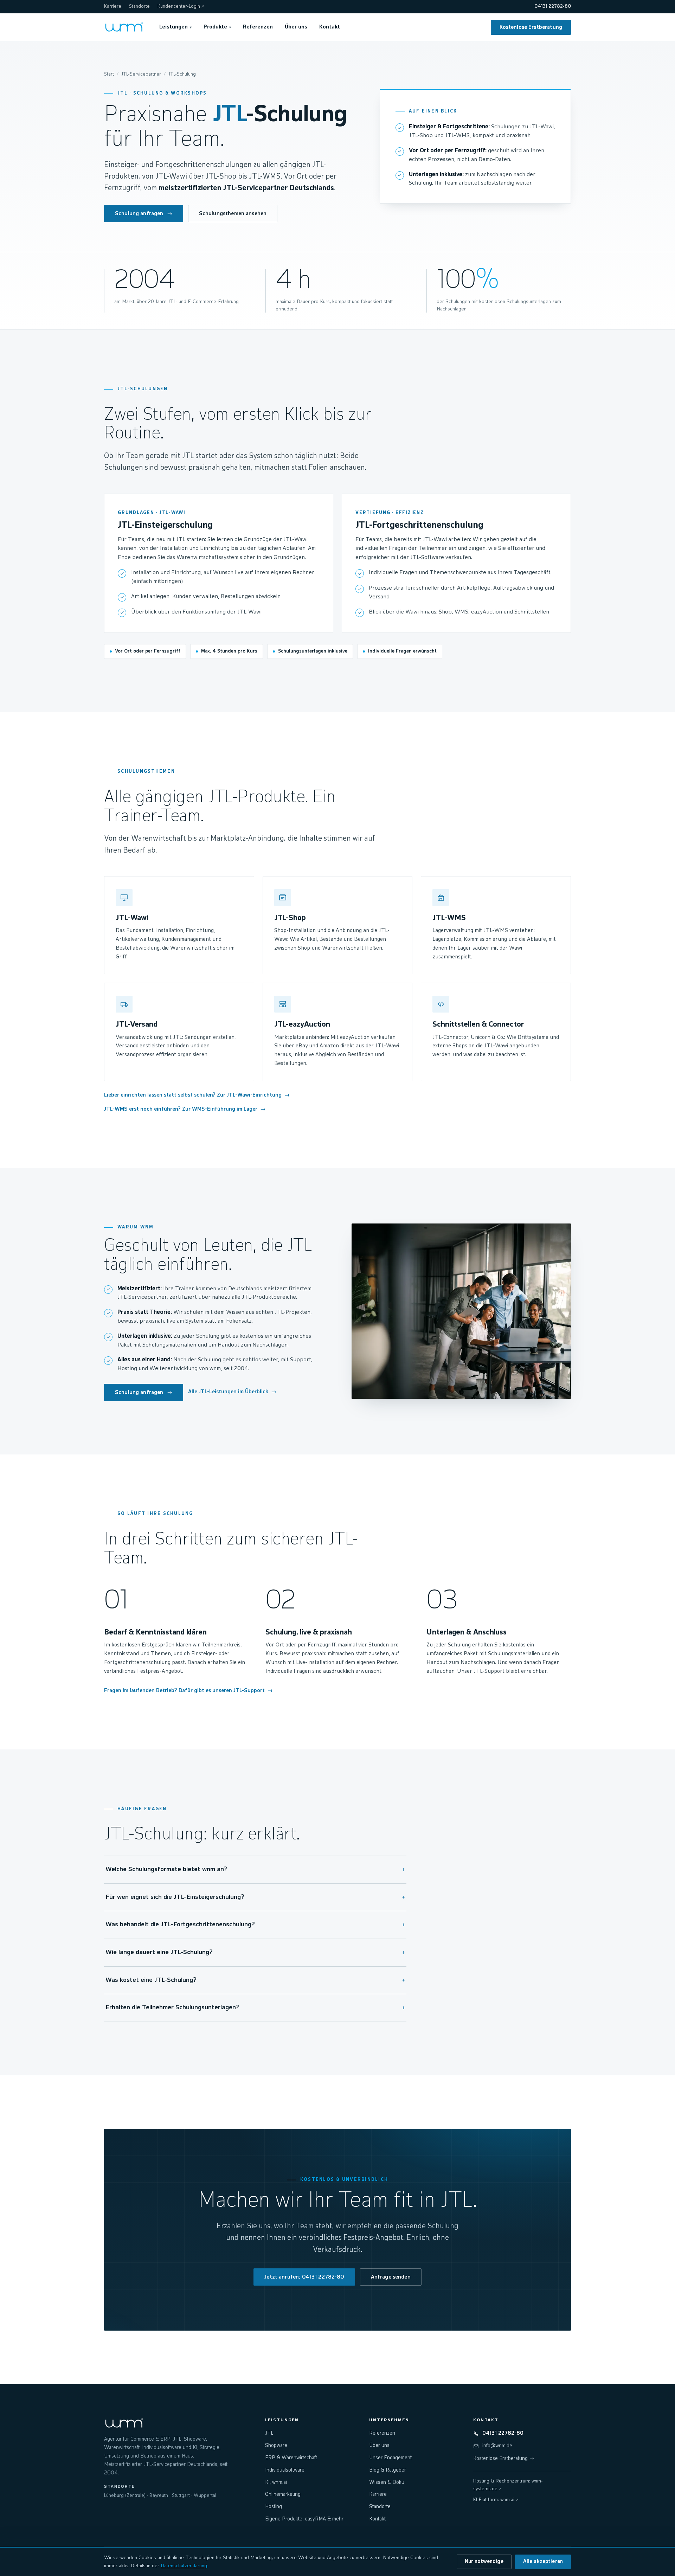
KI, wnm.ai (276, 2482)
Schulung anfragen (144, 214)
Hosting (274, 2507)
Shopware (276, 2446)
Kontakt (330, 27)
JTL (269, 2433)
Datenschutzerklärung (184, 2566)
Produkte (217, 27)
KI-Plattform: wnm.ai (496, 2500)
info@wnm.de (497, 2446)
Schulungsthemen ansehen (233, 214)
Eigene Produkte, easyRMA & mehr (304, 2519)
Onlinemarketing (283, 2494)
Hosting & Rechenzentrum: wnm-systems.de (508, 2485)
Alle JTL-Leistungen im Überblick (232, 1392)
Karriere (113, 7)
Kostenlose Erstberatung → (504, 2459)
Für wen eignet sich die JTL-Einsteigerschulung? (255, 1897)
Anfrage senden (391, 2277)
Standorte (139, 7)
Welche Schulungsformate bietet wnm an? (255, 1870)
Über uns (296, 27)
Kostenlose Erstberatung (531, 27)
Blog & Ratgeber (388, 2470)
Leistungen (175, 27)
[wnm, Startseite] (124, 27)
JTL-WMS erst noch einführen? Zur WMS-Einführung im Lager (185, 1109)
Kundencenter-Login (181, 7)
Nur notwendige (484, 2562)
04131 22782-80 (553, 7)
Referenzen (258, 27)
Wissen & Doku (387, 2482)
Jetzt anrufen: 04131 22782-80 (304, 2277)
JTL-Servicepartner (141, 74)
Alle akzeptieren (543, 2562)
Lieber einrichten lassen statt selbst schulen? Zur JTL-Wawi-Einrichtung (197, 1095)
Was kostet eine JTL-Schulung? (255, 1980)
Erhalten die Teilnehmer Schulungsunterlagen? (255, 2008)
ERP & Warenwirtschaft (291, 2458)
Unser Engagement (390, 2458)
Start (109, 74)
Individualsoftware (285, 2470)
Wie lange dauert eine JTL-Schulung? (255, 1953)
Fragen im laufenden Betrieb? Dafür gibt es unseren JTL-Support (188, 1691)
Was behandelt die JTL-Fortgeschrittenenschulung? (255, 1925)
